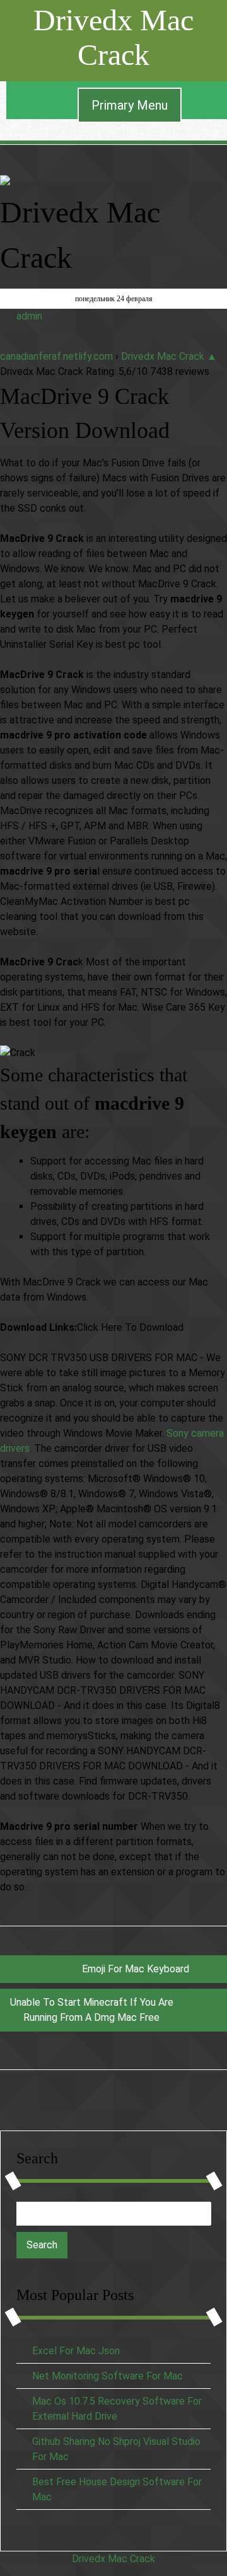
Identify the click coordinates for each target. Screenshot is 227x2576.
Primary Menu (130, 105)
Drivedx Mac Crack (113, 37)
